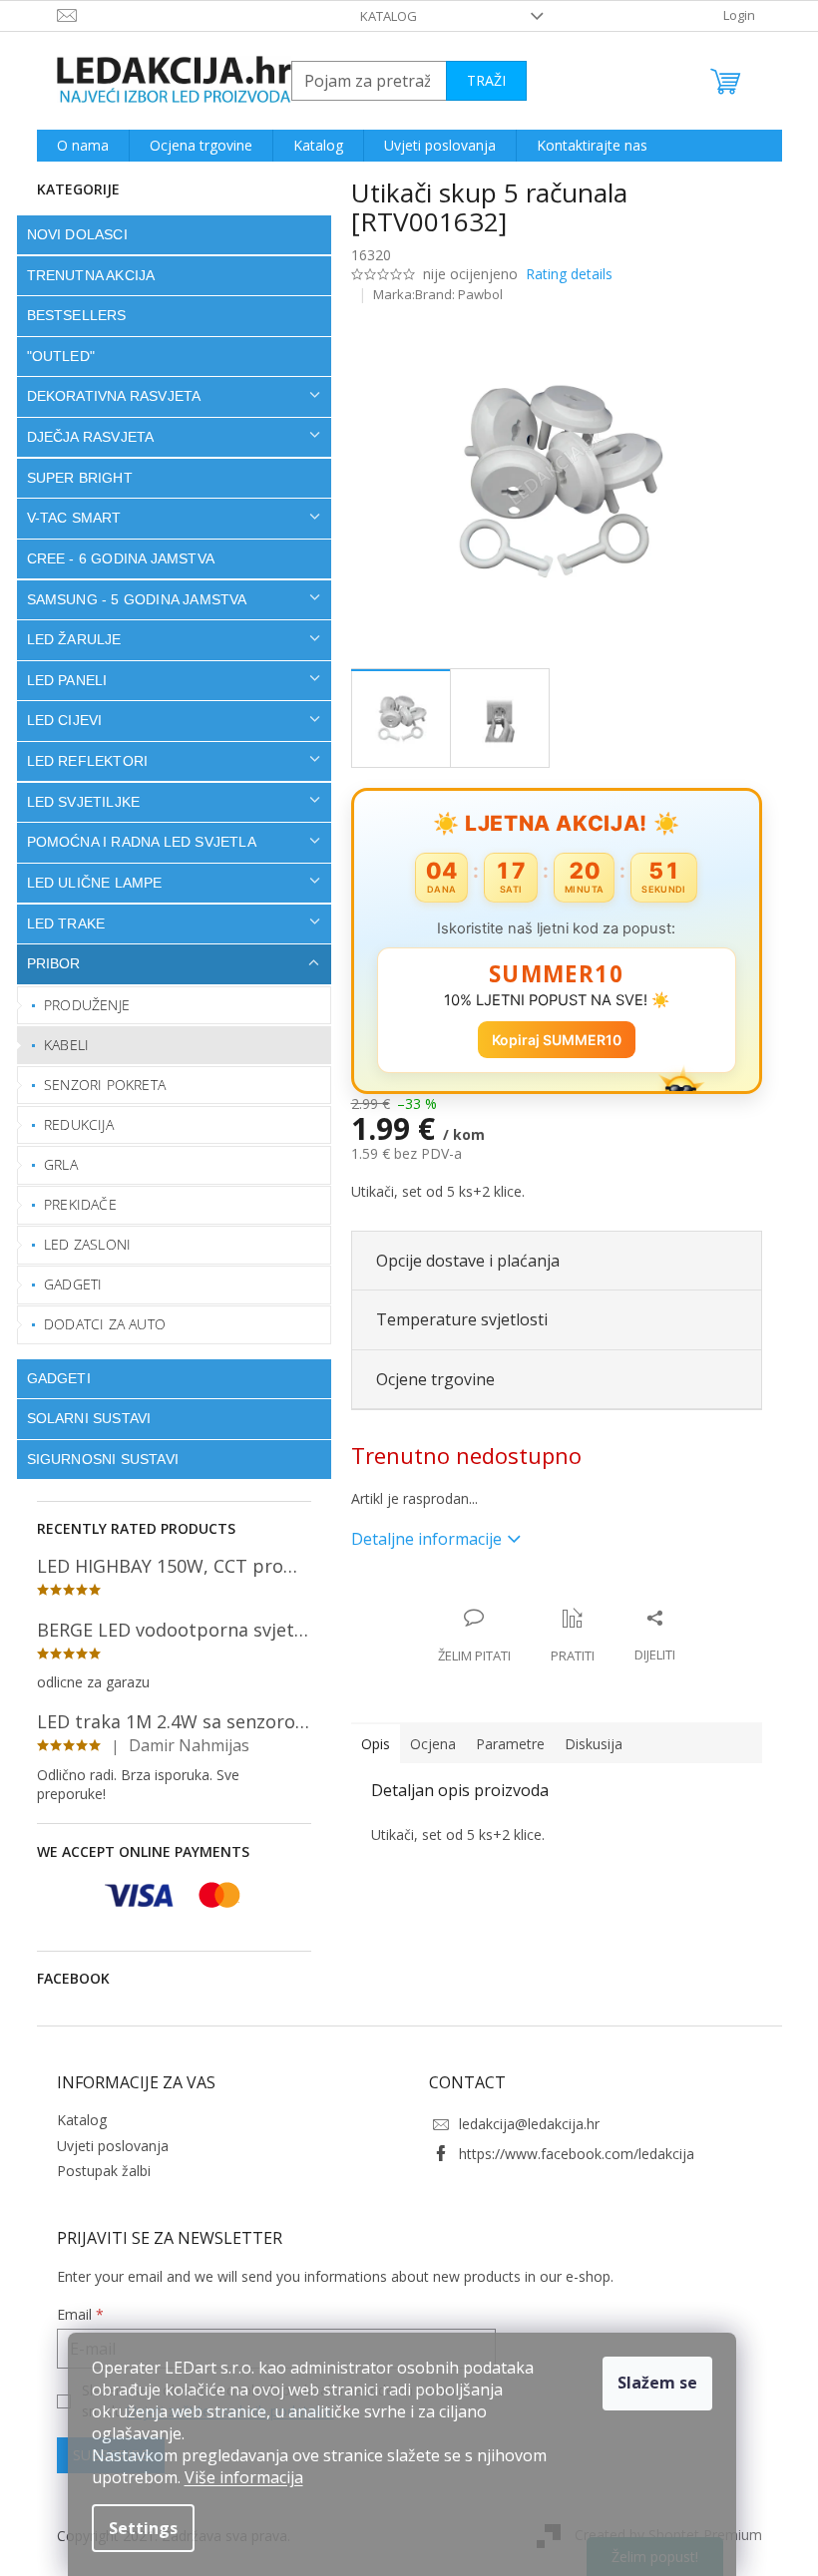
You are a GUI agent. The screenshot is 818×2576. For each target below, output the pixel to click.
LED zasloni (80, 1244)
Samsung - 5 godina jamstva (129, 599)
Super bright (72, 478)
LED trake (58, 923)
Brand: (452, 294)
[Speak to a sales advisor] (466, 1637)
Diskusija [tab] (586, 1744)
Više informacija (244, 2477)
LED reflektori (80, 761)
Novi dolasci (69, 234)
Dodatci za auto (98, 1324)
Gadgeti (66, 1284)
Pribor (46, 963)
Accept (657, 2384)
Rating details (561, 274)
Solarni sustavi (81, 1418)
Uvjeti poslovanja (105, 2146)
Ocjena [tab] (425, 1744)
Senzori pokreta (98, 1085)
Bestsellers (69, 315)
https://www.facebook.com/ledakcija (570, 2154)
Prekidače (73, 1204)
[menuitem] (75, 146)
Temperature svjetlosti (454, 1319)
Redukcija (72, 1124)
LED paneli (59, 680)
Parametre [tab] (502, 1744)
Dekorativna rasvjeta (106, 396)
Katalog (382, 16)
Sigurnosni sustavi (95, 1459)
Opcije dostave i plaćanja (460, 1261)
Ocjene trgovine (427, 1379)
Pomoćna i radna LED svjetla (134, 842)
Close (472, 1597)
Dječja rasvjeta (83, 437)
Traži (478, 80)
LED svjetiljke (76, 802)
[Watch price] (565, 1637)
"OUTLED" (53, 356)
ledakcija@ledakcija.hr (522, 2124)
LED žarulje (66, 639)
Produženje (80, 1005)
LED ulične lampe (87, 883)
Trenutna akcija (83, 275)
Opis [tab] (368, 1744)
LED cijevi (57, 720)
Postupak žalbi (96, 2171)
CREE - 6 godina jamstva (113, 558)
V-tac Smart (66, 518)
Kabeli (59, 1045)
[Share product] (647, 1637)
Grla (54, 1164)
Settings (143, 2528)
